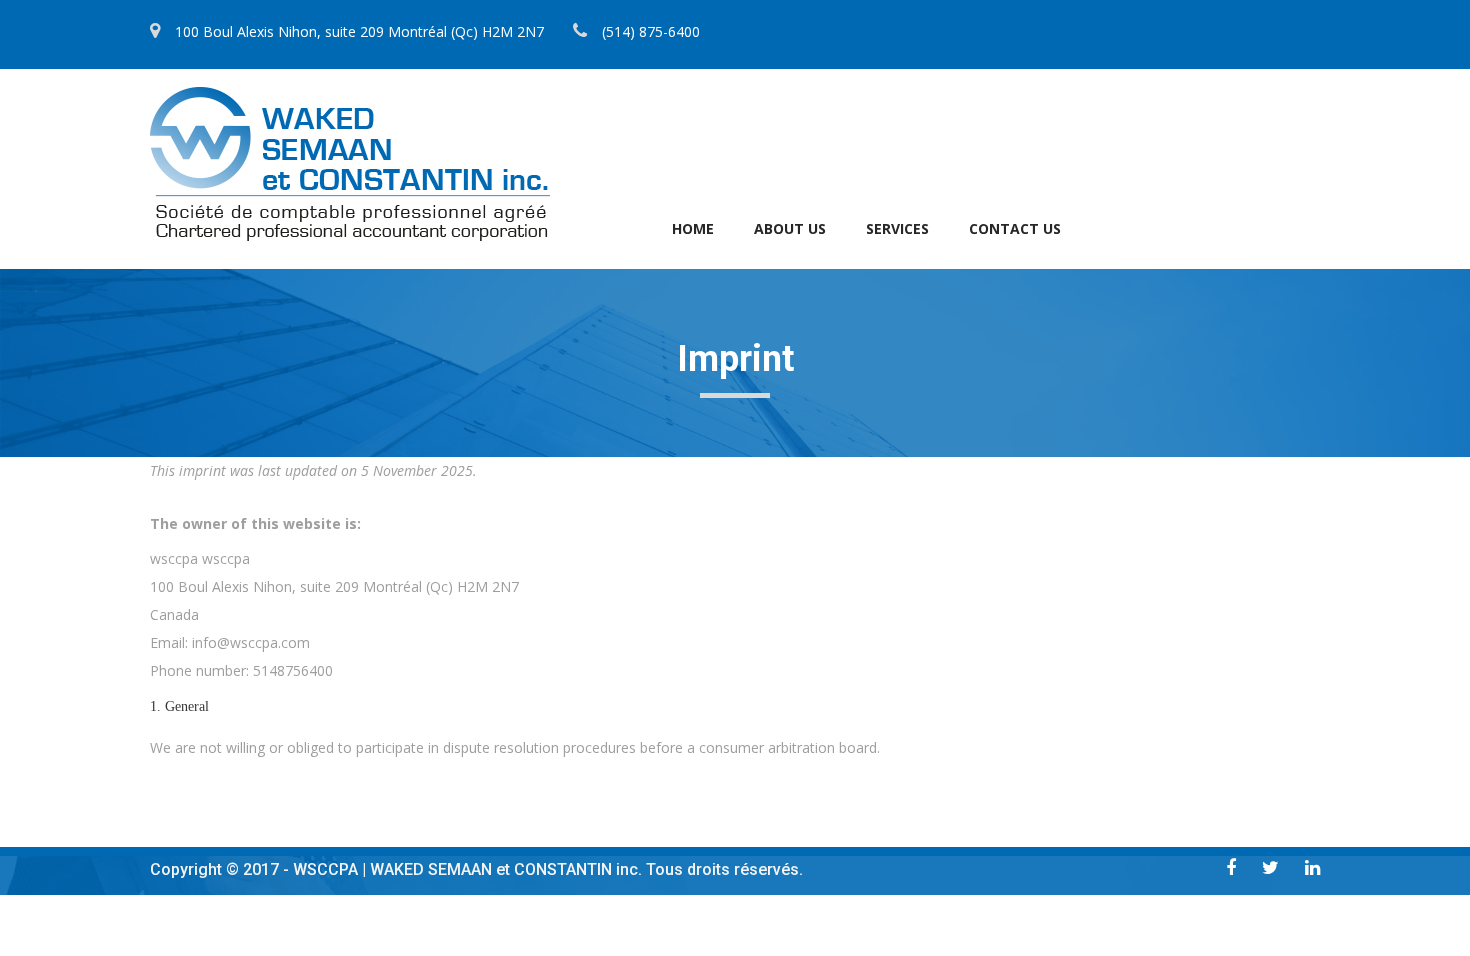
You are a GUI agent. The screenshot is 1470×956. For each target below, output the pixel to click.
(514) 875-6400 (651, 31)
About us (790, 228)
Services (897, 228)
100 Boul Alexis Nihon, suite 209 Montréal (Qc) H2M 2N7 (359, 31)
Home (693, 228)
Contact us (1015, 228)
